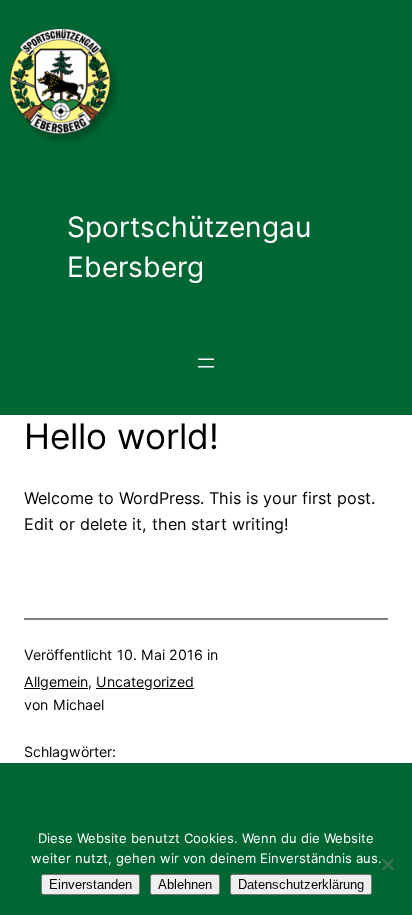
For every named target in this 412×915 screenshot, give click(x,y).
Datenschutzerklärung (301, 884)
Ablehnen (185, 884)
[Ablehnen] (387, 864)
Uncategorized (145, 681)
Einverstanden (90, 884)
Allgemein (56, 681)
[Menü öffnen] (206, 363)
